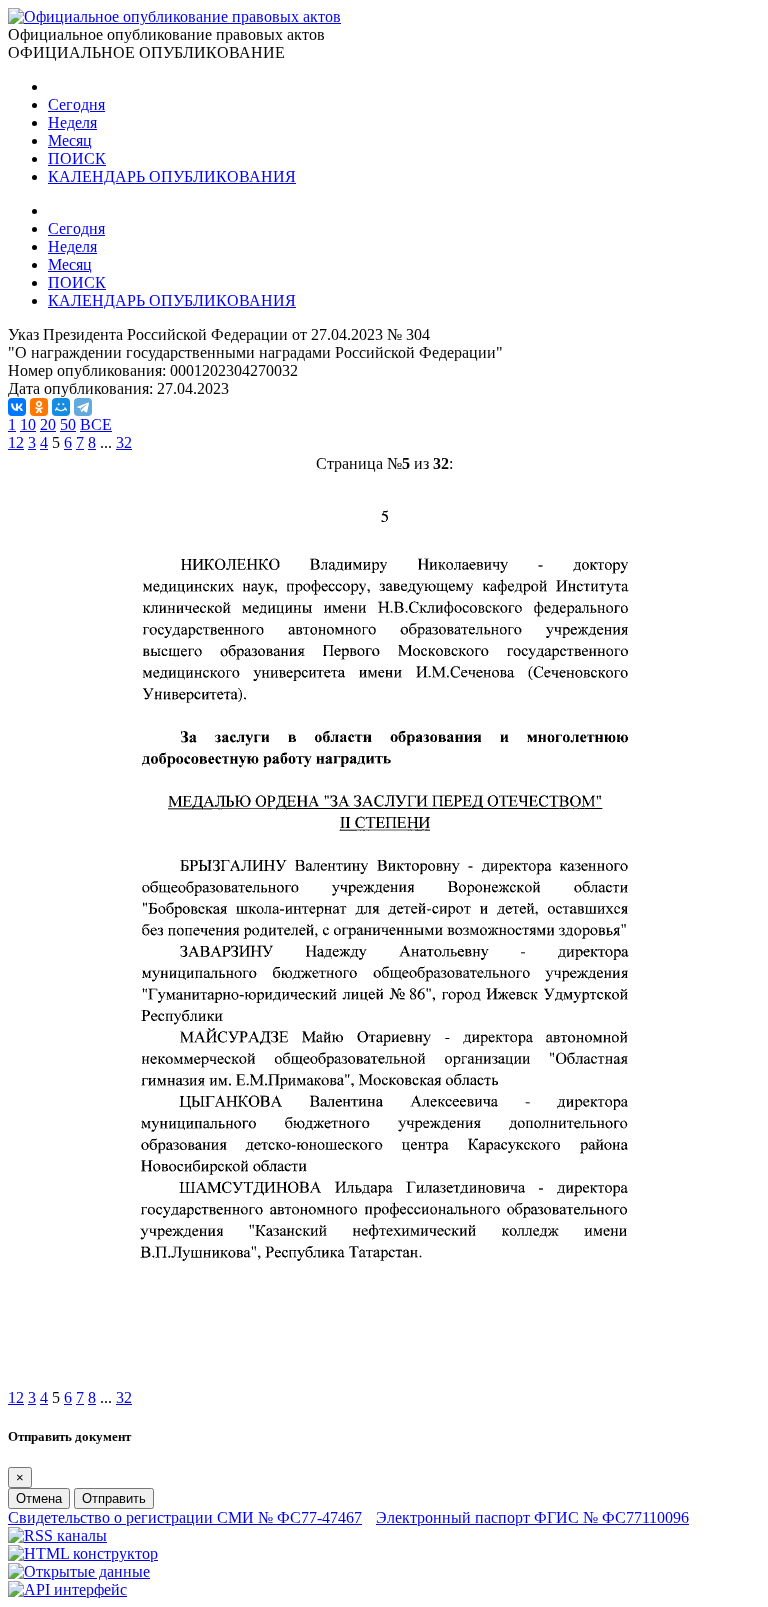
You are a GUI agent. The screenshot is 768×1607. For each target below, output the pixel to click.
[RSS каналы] (57, 1535)
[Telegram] (83, 407)
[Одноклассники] (39, 407)
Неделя (72, 122)
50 (68, 424)
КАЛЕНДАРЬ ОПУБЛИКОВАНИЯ (172, 176)
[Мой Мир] (61, 407)
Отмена (39, 1498)
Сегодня (76, 104)
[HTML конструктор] (83, 1553)
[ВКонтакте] (17, 407)
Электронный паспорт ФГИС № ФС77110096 (532, 1517)
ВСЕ (96, 424)
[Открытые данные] (79, 1571)
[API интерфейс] (67, 1589)
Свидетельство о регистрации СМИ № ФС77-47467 (185, 1517)
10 (28, 424)
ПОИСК (77, 158)
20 (48, 424)
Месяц (70, 140)
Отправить (114, 1498)
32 (124, 442)
